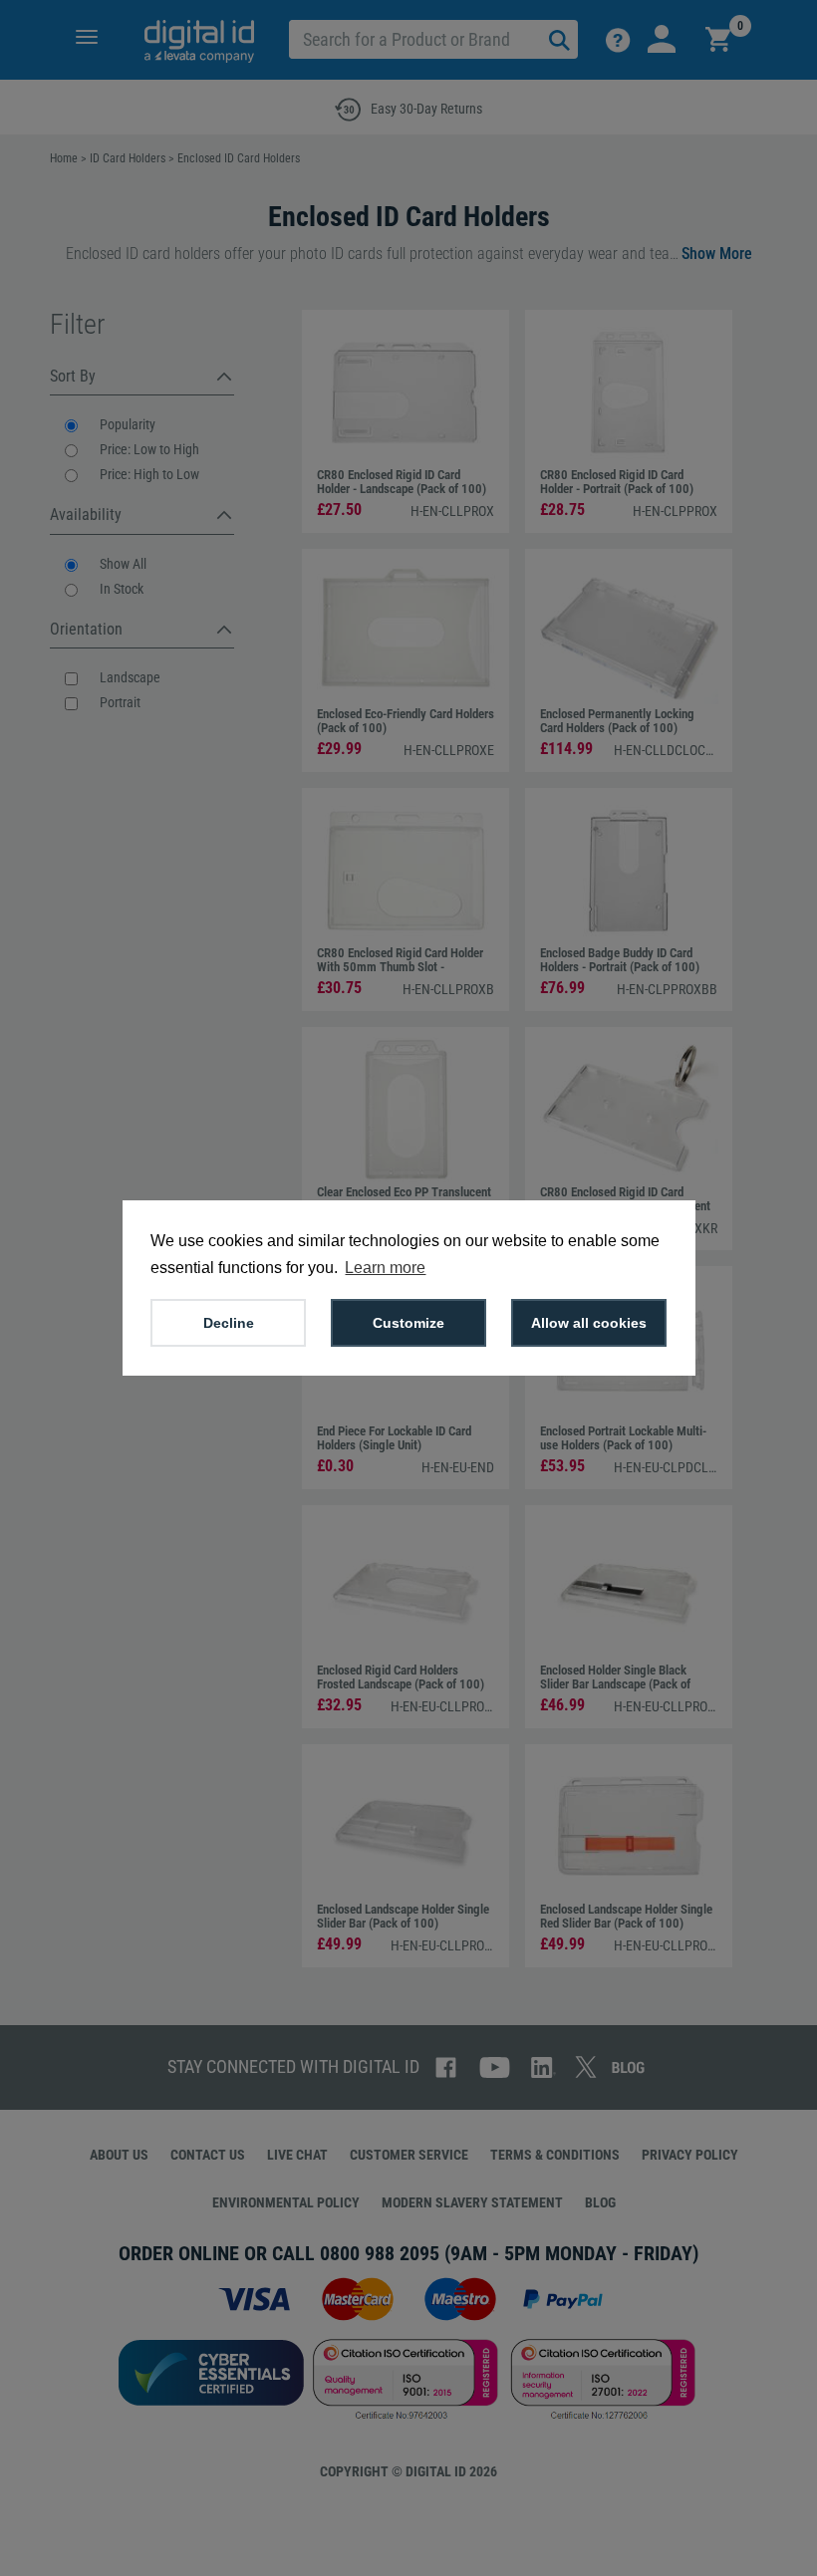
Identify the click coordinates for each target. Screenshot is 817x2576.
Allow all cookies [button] (589, 1323)
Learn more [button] (385, 1268)
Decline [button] (229, 1323)
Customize (408, 1323)
